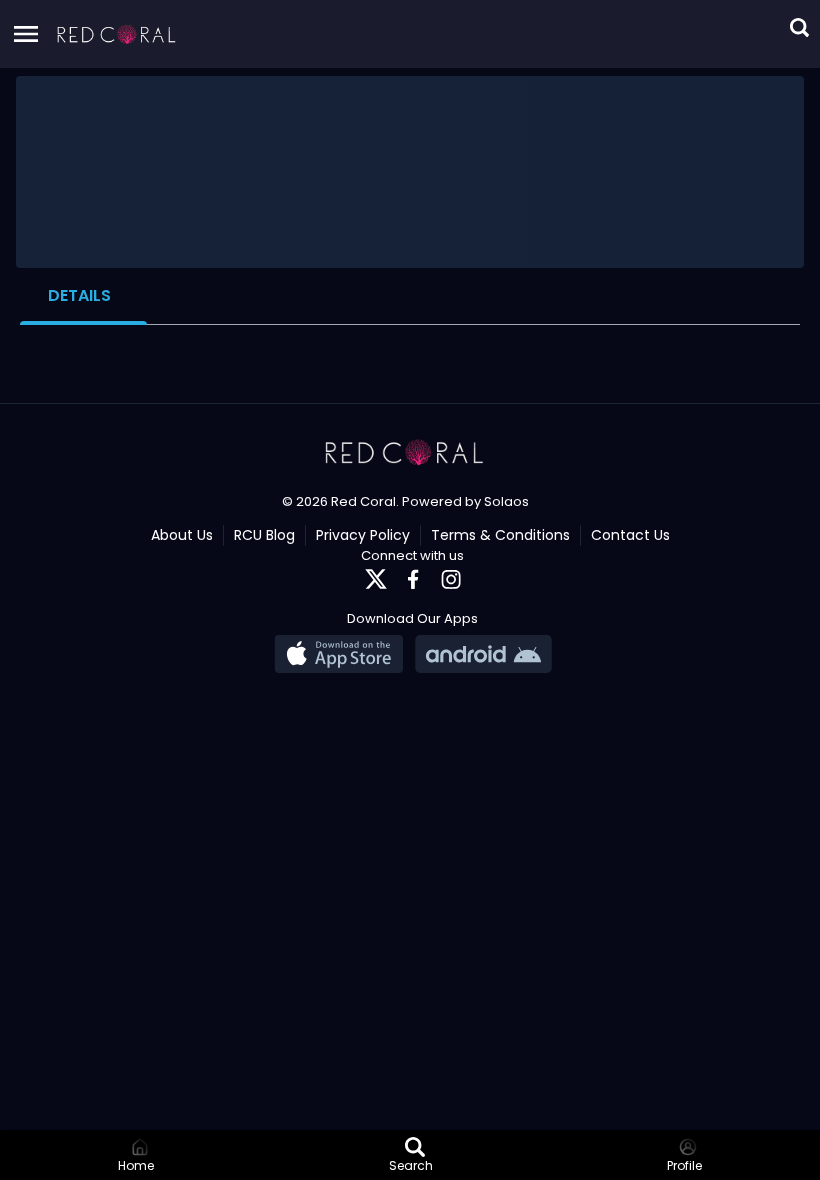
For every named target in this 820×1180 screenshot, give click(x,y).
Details (79, 295)
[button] (117, 34)
